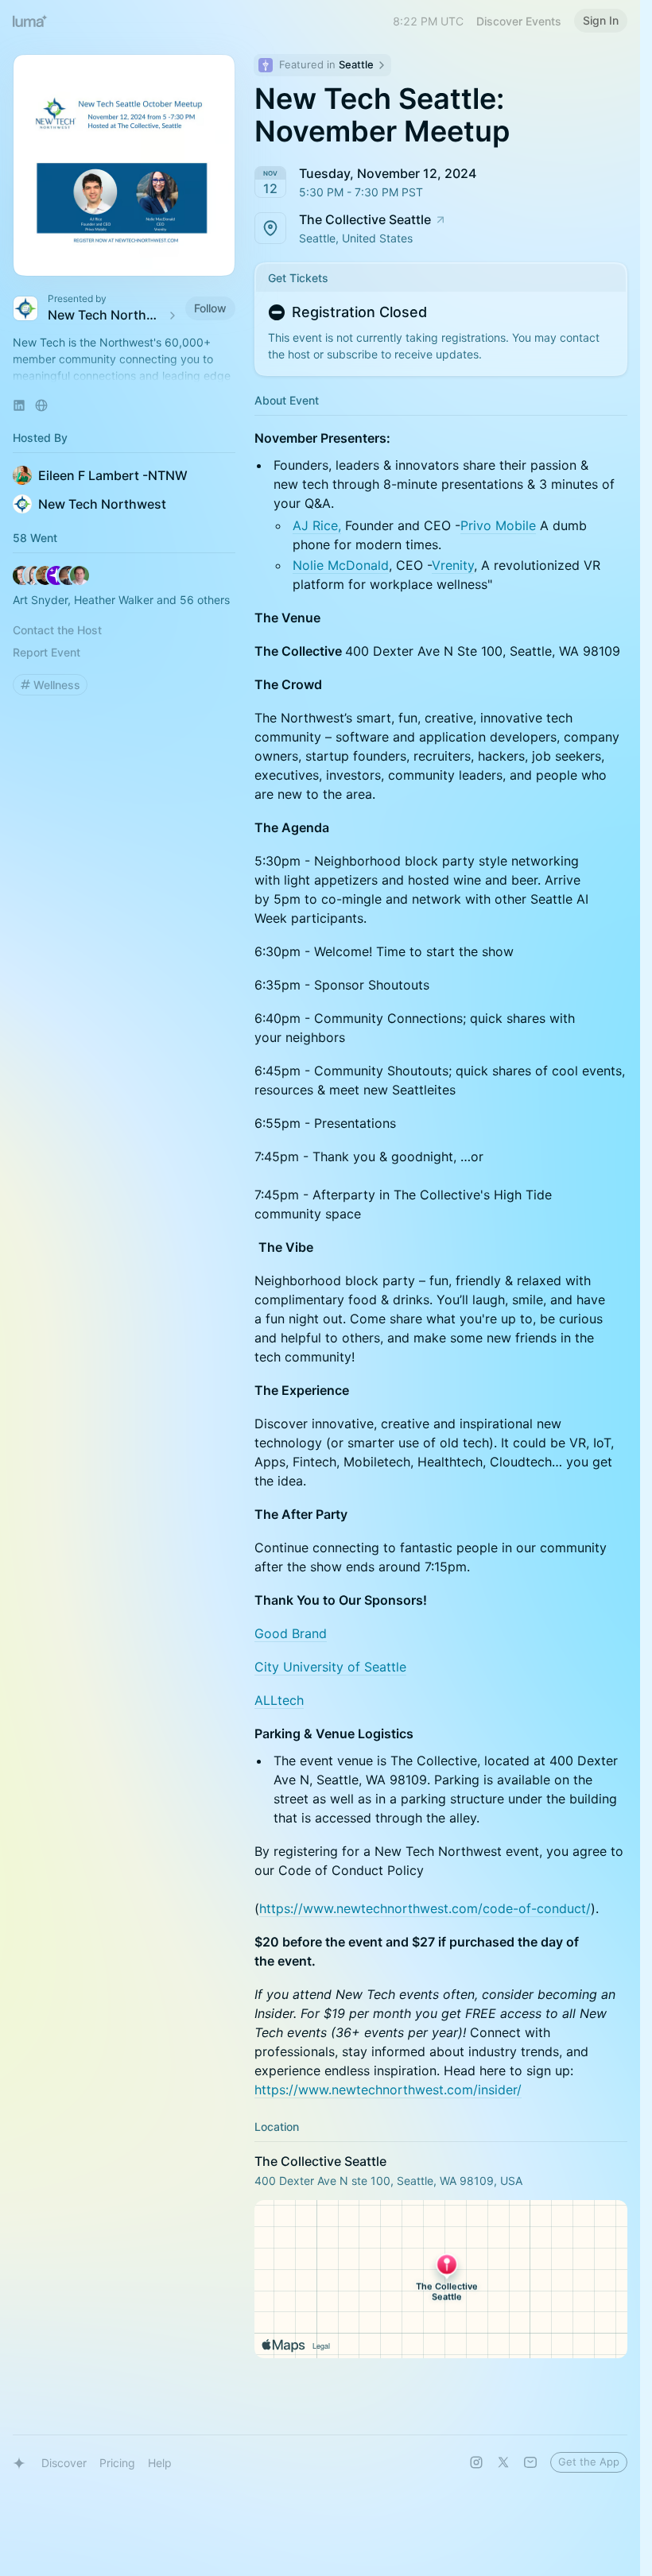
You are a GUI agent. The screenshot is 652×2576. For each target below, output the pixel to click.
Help (160, 2463)
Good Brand (291, 1633)
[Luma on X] (503, 2462)
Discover (64, 2463)
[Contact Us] (530, 2462)
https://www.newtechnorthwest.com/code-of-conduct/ (425, 1908)
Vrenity (453, 565)
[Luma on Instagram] (476, 2462)
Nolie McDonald (341, 565)
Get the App (589, 2462)
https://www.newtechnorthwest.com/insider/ (388, 2090)
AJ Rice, (317, 525)
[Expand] (124, 376)
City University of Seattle (330, 1667)
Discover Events (519, 21)
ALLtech (279, 1700)
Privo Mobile (498, 525)
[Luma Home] (30, 21)
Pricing (117, 2463)
